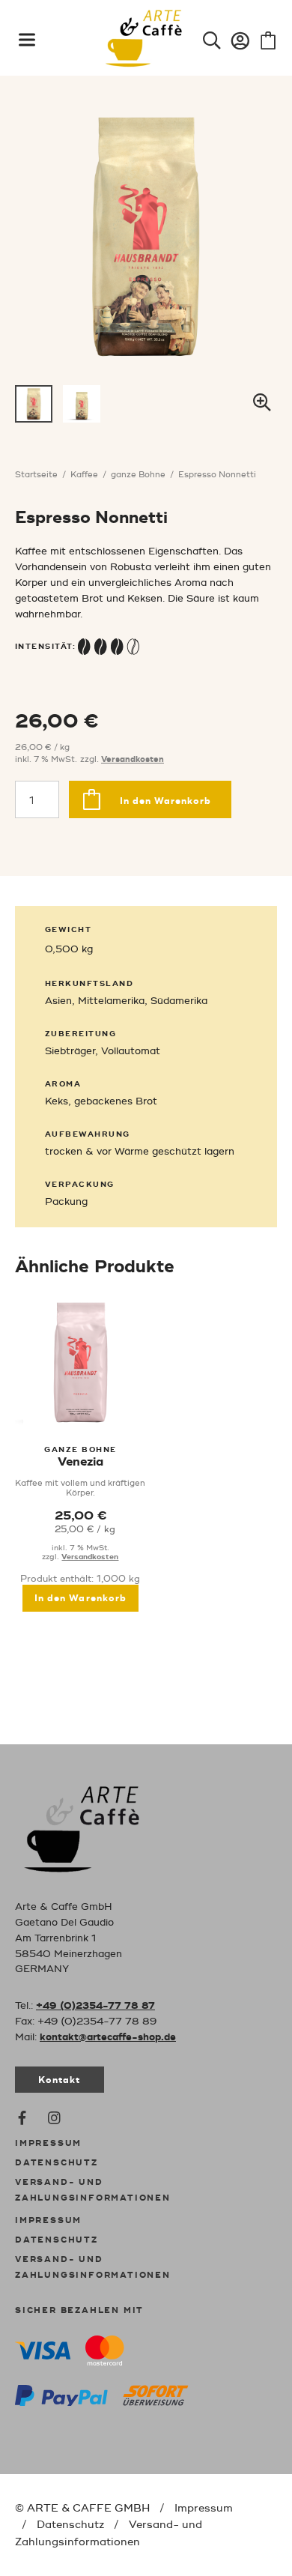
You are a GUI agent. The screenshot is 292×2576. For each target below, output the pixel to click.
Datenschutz (57, 2163)
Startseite (36, 475)
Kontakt (60, 2080)
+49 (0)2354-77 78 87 (95, 2006)
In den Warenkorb (165, 801)
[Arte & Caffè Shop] (97, 1826)
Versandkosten (133, 760)
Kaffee (84, 475)
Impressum (48, 2144)
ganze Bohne (138, 475)
